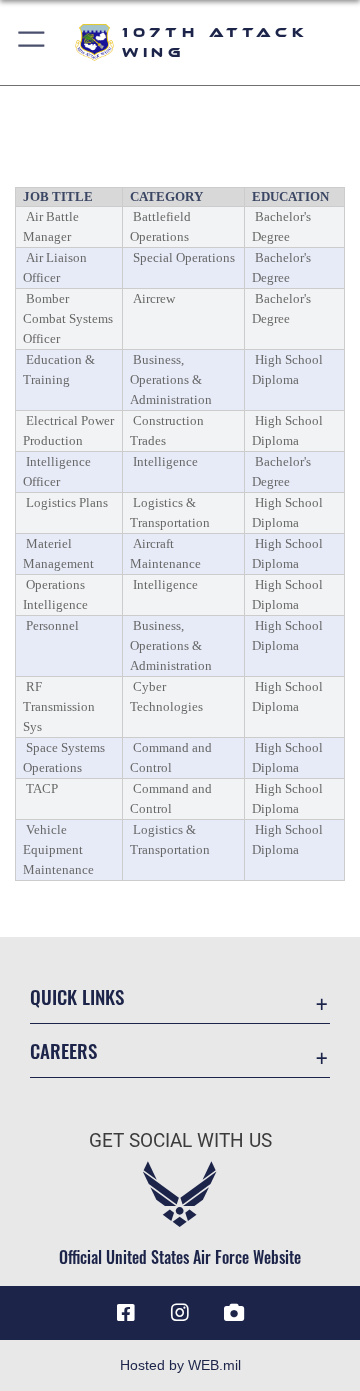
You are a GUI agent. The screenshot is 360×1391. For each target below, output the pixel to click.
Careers (63, 1050)
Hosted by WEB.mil (180, 1365)
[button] (32, 42)
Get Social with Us (180, 1140)
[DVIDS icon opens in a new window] (234, 1313)
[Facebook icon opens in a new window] (126, 1313)
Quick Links (77, 996)
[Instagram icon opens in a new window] (180, 1313)
